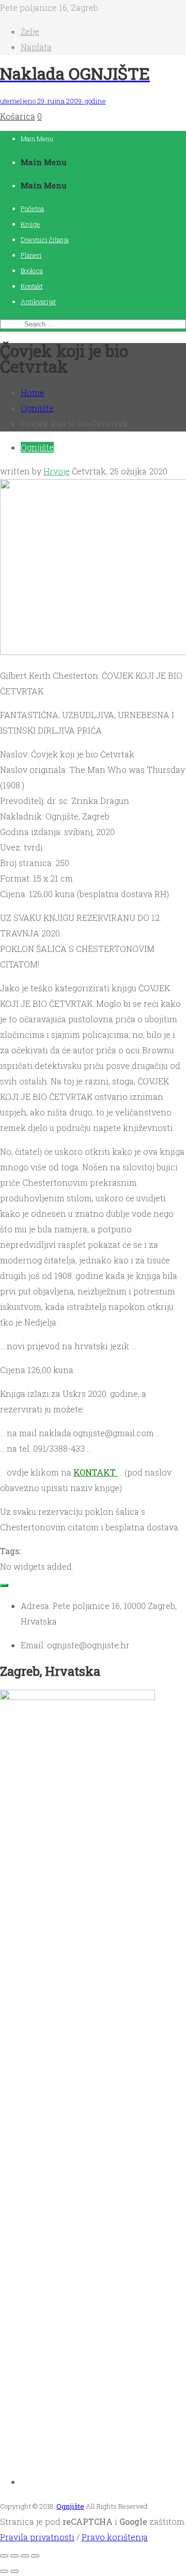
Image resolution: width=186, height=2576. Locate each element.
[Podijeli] (25, 2556)
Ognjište (37, 408)
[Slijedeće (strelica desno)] (14, 2571)
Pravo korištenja (115, 2537)
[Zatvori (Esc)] (35, 2556)
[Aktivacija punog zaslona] (14, 2556)
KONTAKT (96, 1472)
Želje (30, 31)
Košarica (18, 116)
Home (33, 392)
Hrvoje (57, 471)
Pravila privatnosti (37, 2537)
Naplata (36, 47)
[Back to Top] (4, 1585)
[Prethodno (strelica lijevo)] (4, 2571)
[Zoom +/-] (4, 2556)
